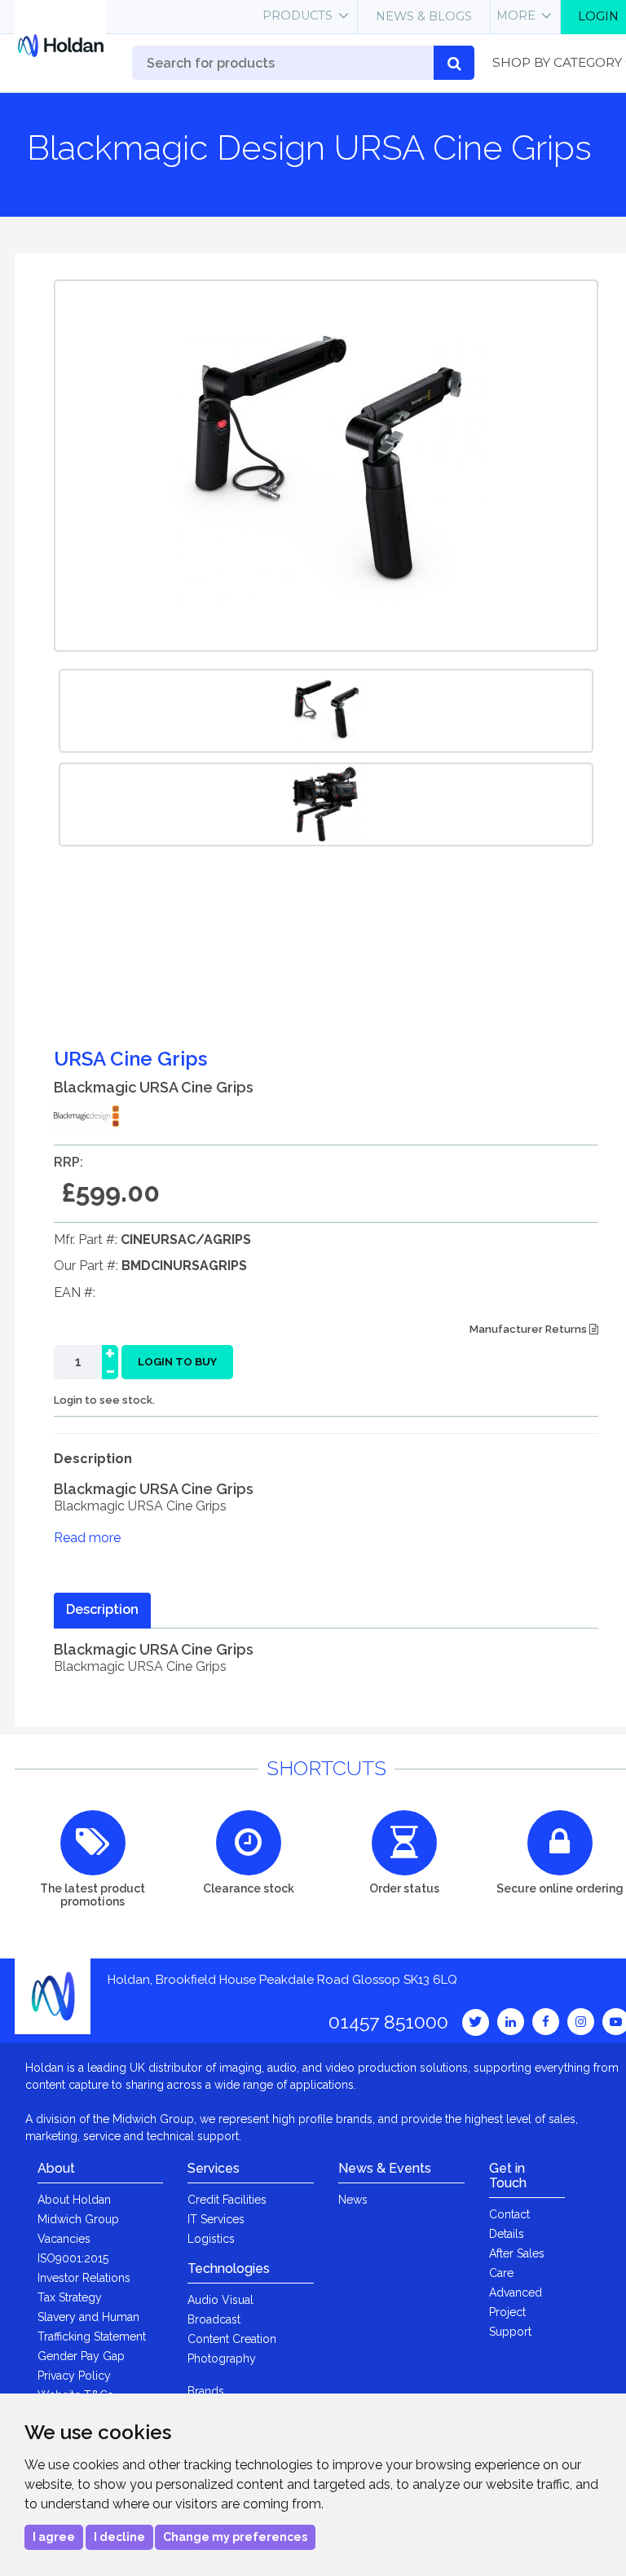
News (353, 2200)
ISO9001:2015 (73, 2258)
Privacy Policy (74, 2376)
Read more (87, 1538)
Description (102, 1609)
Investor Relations (84, 2278)
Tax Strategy (70, 2297)
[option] (326, 711)
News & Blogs (424, 16)
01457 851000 (388, 2022)
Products (298, 15)
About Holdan (74, 2200)
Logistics (211, 2239)
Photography (222, 2358)
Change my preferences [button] (235, 2537)
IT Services (216, 2219)
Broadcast (214, 2319)
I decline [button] (119, 2537)
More (516, 15)
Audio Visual (220, 2300)
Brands (206, 2391)
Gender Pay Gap (81, 2356)
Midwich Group (78, 2219)
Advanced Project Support (516, 2312)
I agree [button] (54, 2537)
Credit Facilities (227, 2200)
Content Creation (232, 2339)
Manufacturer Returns (529, 1329)
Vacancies (64, 2239)
